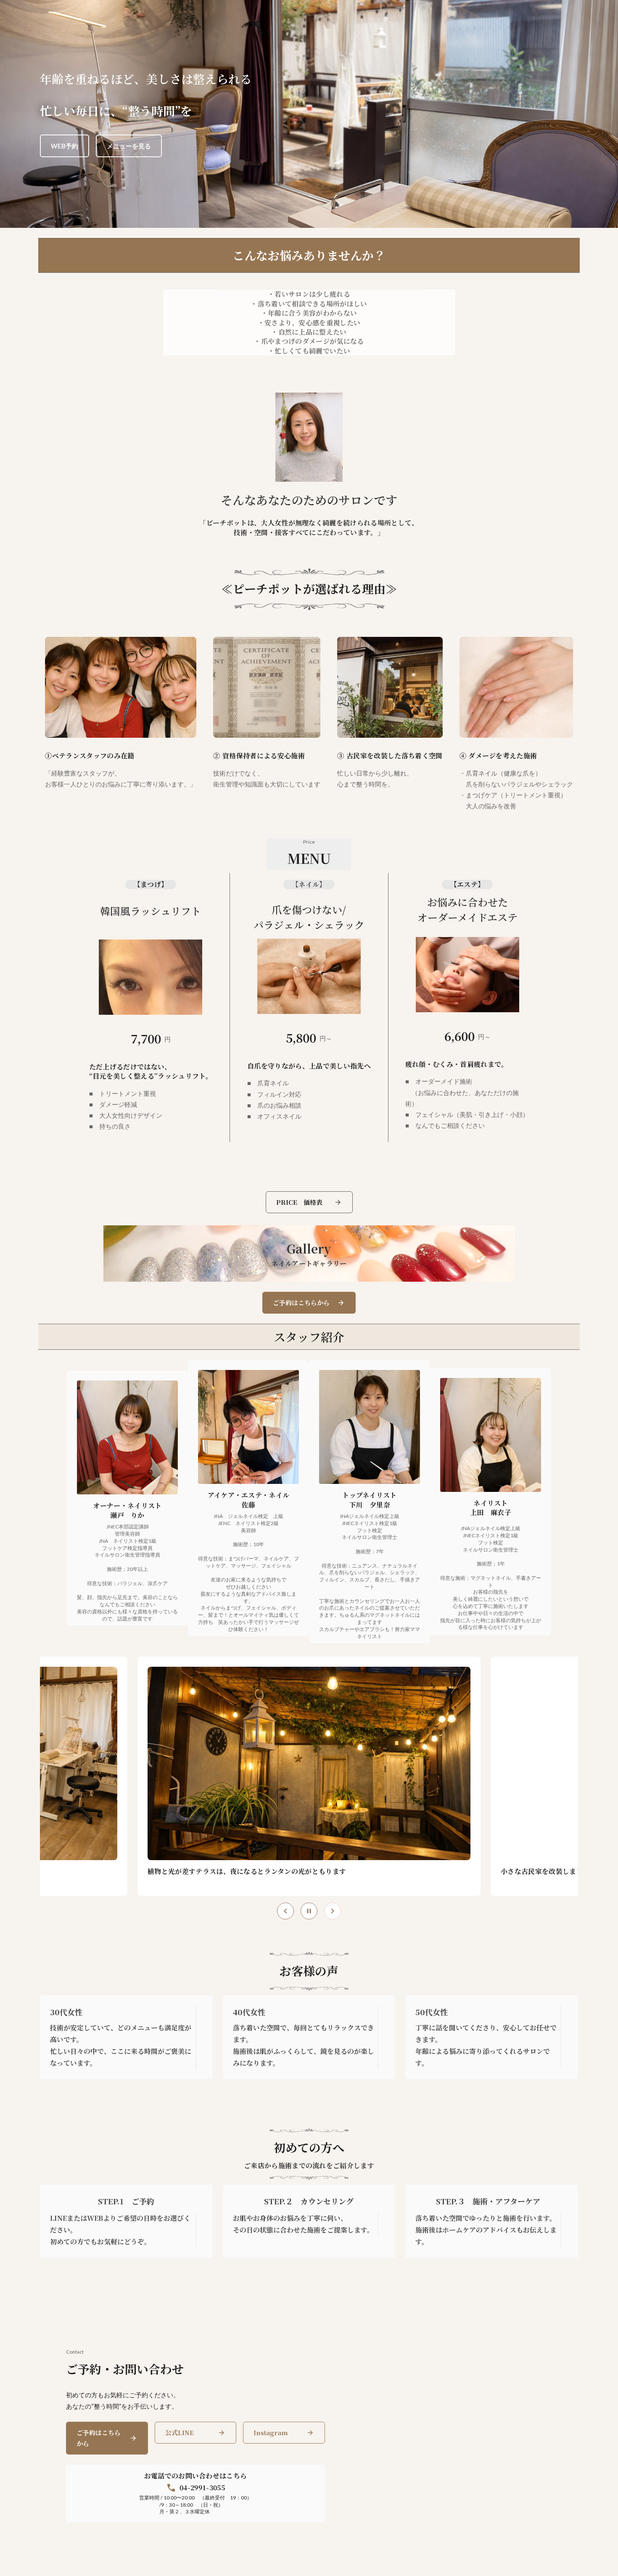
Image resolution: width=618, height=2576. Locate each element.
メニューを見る (129, 146)
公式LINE (180, 2432)
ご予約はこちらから (99, 2438)
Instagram (271, 2432)
